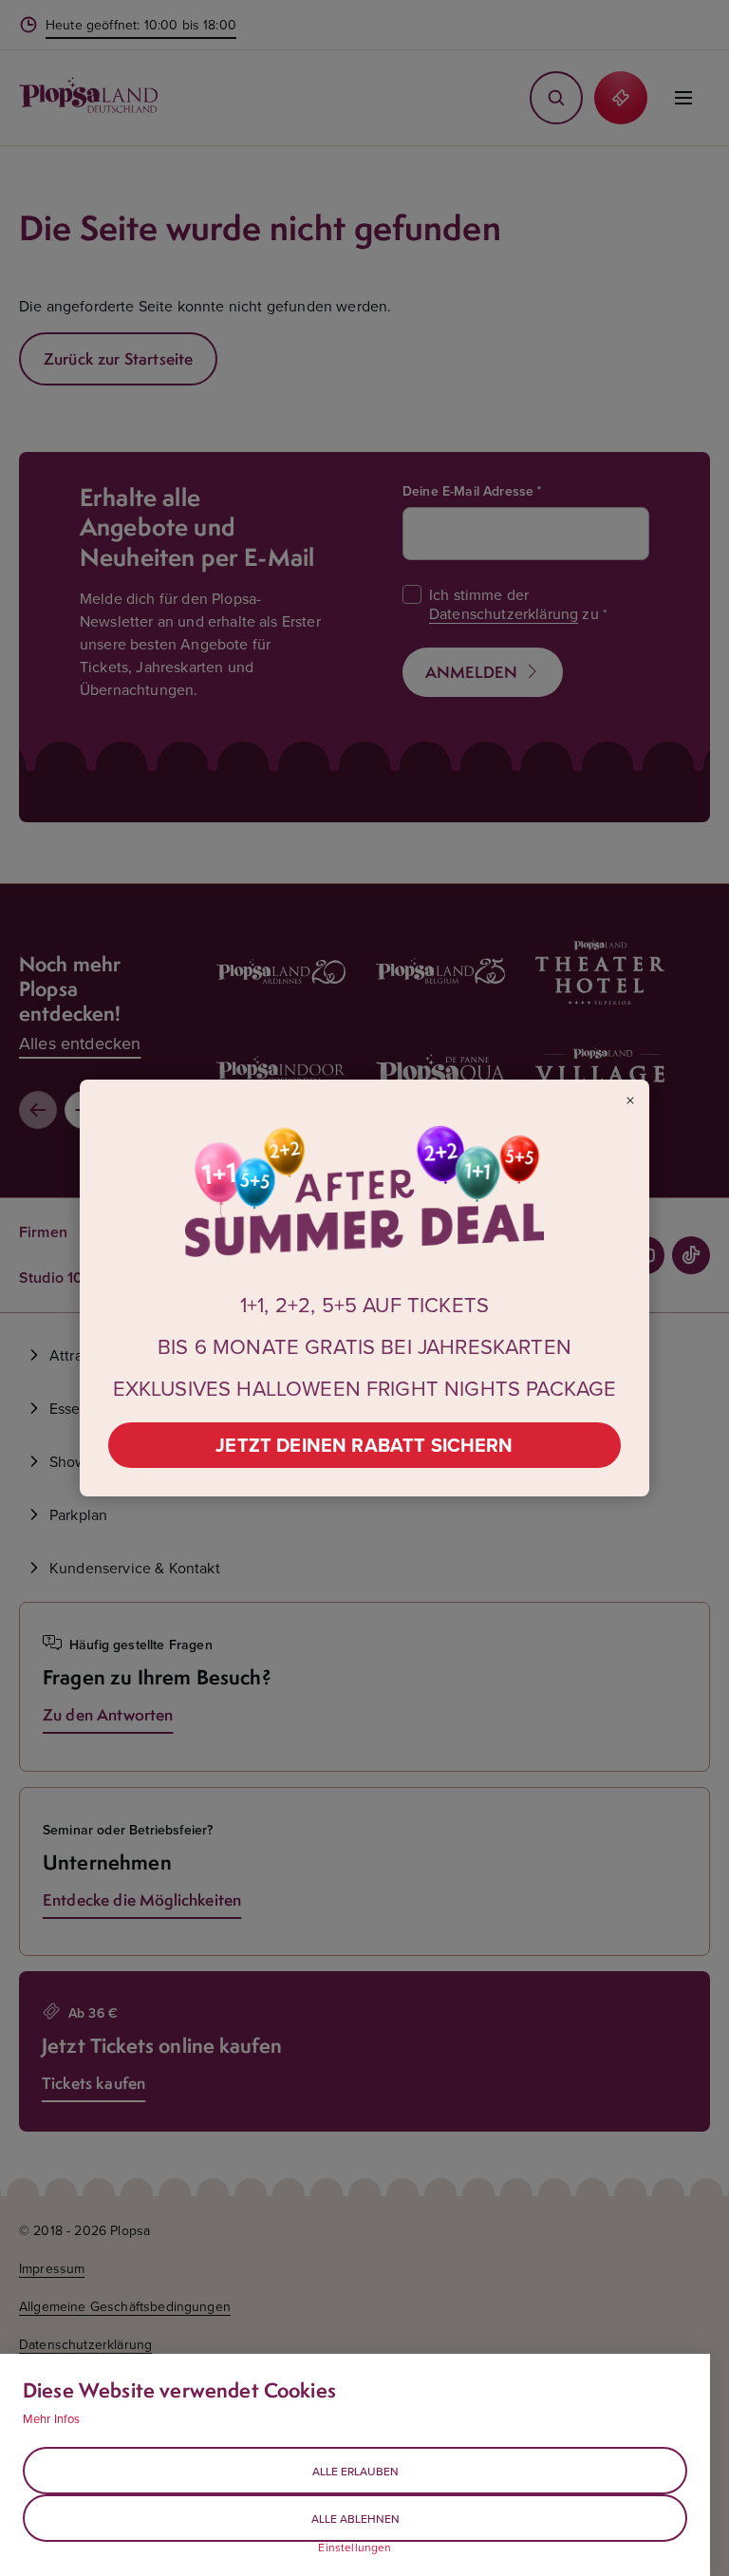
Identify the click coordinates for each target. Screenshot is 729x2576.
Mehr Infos (52, 2418)
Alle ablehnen (355, 2519)
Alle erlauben (355, 2471)
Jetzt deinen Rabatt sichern (364, 1445)
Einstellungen (355, 2548)
